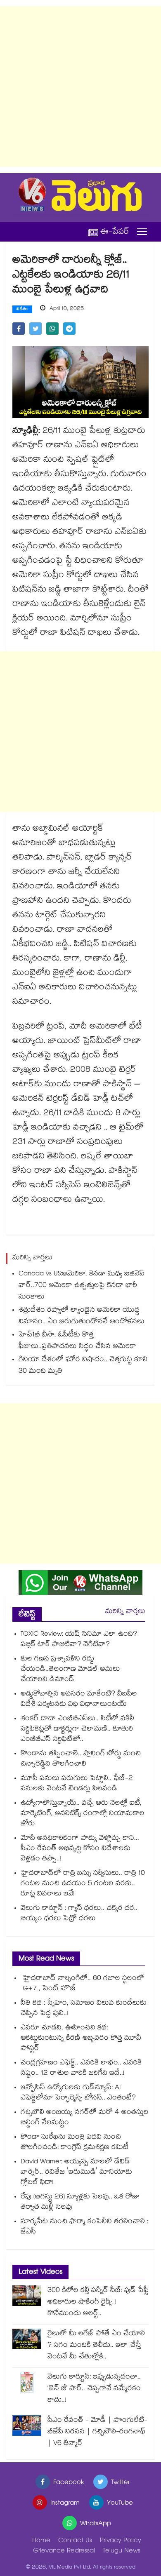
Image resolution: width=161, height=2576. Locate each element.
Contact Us (75, 2541)
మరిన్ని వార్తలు (125, 1612)
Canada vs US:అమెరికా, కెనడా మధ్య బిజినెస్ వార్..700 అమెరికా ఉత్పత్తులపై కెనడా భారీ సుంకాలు (82, 1286)
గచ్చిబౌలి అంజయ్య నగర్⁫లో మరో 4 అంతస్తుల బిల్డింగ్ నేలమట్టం (85, 2118)
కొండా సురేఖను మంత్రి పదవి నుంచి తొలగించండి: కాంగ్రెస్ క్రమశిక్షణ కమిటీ (75, 2143)
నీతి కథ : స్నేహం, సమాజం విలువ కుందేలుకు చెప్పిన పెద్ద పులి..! (84, 2009)
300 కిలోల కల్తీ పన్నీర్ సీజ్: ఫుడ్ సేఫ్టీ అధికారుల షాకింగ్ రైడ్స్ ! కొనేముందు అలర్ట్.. (98, 2302)
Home (41, 2541)
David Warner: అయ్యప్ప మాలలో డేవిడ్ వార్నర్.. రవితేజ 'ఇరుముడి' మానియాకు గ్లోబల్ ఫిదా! (76, 2173)
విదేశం (22, 310)
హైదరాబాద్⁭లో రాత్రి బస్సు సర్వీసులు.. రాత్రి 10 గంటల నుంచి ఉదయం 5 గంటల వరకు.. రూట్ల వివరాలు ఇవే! (83, 1884)
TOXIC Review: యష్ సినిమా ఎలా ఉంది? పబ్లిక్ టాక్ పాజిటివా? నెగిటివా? (79, 1640)
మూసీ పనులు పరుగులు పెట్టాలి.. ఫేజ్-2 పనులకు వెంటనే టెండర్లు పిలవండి (77, 1784)
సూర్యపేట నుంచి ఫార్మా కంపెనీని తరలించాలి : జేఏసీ (84, 2227)
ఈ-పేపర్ (115, 232)
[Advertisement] (80, 87)
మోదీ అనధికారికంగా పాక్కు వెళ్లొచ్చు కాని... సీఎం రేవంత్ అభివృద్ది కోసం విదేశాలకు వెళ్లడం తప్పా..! (80, 1849)
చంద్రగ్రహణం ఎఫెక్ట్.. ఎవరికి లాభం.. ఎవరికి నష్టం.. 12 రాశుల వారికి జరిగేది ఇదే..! (81, 2069)
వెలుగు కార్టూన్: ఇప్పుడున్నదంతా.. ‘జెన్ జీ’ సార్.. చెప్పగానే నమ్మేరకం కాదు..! (94, 2389)
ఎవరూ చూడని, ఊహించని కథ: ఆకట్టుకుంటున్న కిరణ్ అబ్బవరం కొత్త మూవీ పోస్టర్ (81, 2039)
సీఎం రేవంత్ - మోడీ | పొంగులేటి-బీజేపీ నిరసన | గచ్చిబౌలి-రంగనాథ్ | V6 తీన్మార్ (97, 2432)
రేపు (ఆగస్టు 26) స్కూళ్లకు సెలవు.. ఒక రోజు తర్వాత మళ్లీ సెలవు (80, 2203)
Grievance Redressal (64, 2551)
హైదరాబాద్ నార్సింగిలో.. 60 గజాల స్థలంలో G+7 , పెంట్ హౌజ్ (82, 1984)
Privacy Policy (121, 2541)
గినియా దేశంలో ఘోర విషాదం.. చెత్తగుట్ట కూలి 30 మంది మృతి (83, 1366)
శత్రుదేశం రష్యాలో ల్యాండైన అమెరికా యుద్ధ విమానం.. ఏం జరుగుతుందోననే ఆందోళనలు (82, 1316)
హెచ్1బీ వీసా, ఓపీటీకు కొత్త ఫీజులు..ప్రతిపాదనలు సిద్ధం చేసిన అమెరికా (77, 1341)
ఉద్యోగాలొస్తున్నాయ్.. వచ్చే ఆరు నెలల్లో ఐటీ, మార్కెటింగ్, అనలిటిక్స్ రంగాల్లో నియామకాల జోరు (83, 1814)
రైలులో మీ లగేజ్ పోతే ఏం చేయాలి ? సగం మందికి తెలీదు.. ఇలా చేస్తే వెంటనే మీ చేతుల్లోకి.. (96, 2346)
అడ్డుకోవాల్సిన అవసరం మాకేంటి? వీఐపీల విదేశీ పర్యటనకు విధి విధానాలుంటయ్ (79, 1700)
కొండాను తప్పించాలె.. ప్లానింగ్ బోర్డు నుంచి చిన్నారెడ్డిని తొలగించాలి (81, 1759)
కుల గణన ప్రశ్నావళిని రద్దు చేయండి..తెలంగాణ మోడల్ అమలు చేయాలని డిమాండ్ (70, 1670)
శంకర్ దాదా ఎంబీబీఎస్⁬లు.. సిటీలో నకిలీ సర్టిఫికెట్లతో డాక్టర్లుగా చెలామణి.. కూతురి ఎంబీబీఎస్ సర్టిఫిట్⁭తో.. (77, 1729)
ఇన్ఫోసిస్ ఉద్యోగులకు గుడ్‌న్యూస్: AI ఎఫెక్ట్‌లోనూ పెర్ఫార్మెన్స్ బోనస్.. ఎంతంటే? (78, 2093)
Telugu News (122, 2551)
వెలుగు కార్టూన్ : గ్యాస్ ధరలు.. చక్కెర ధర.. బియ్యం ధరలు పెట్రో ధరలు (79, 1914)
